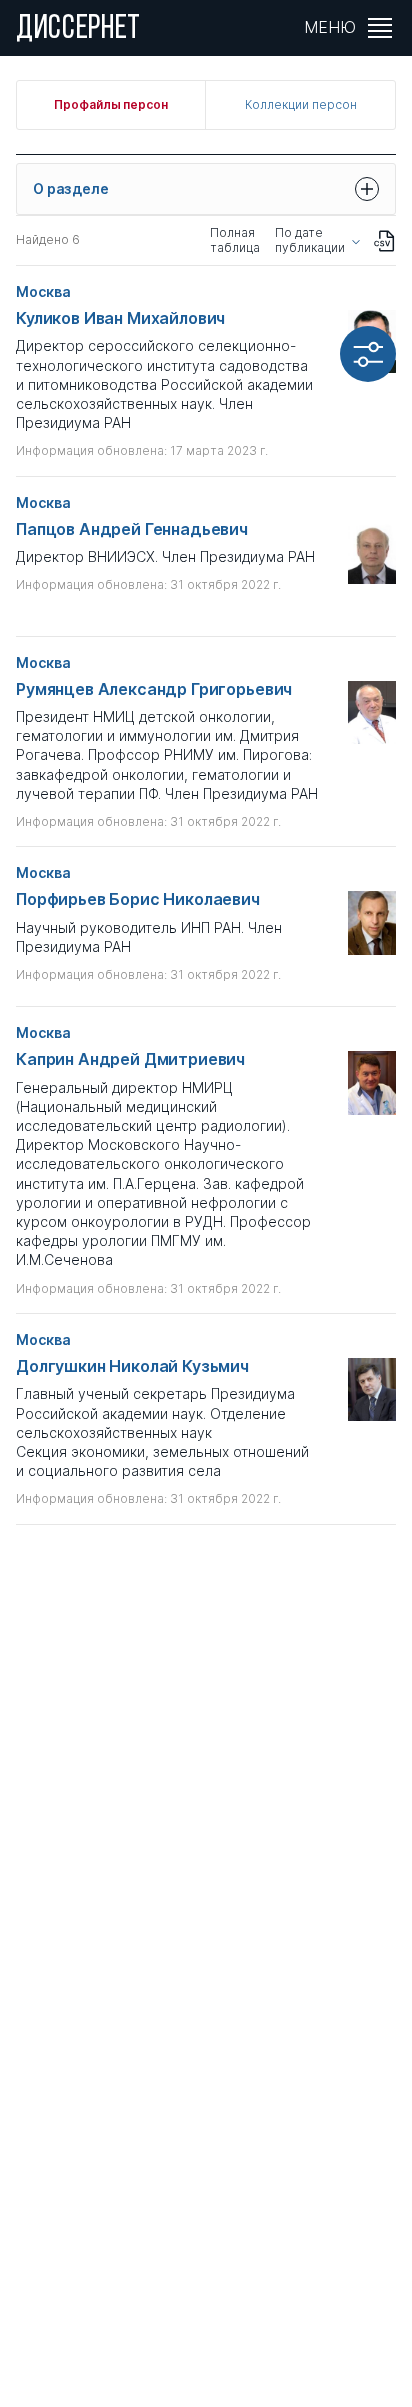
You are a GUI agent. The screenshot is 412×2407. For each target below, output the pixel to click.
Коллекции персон (301, 104)
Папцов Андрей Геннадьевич (132, 529)
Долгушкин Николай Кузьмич (132, 1366)
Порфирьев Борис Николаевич (138, 899)
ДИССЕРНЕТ (78, 30)
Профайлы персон (110, 104)
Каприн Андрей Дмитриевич (130, 1059)
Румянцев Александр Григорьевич (154, 689)
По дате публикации (310, 240)
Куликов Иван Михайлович (120, 318)
